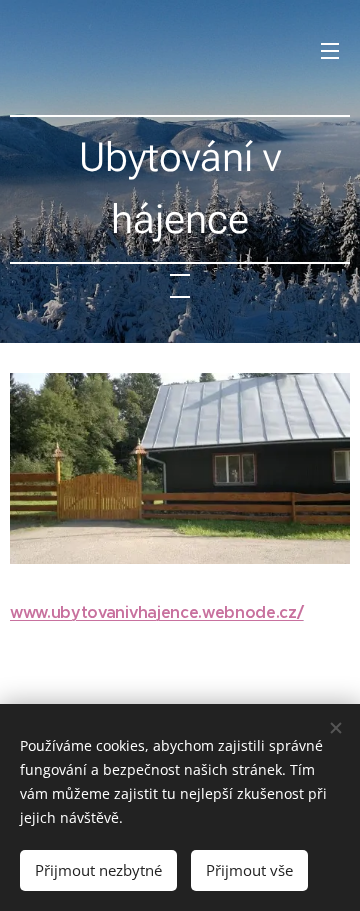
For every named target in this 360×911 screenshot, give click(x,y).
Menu (330, 50)
